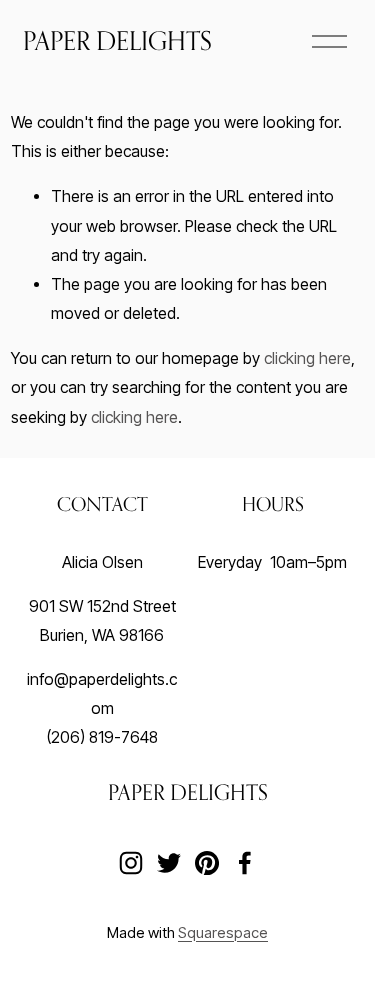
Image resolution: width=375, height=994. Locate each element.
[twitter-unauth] (169, 863)
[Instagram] (131, 863)
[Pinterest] (207, 863)
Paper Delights (117, 40)
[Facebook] (245, 863)
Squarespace (223, 933)
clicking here (307, 358)
